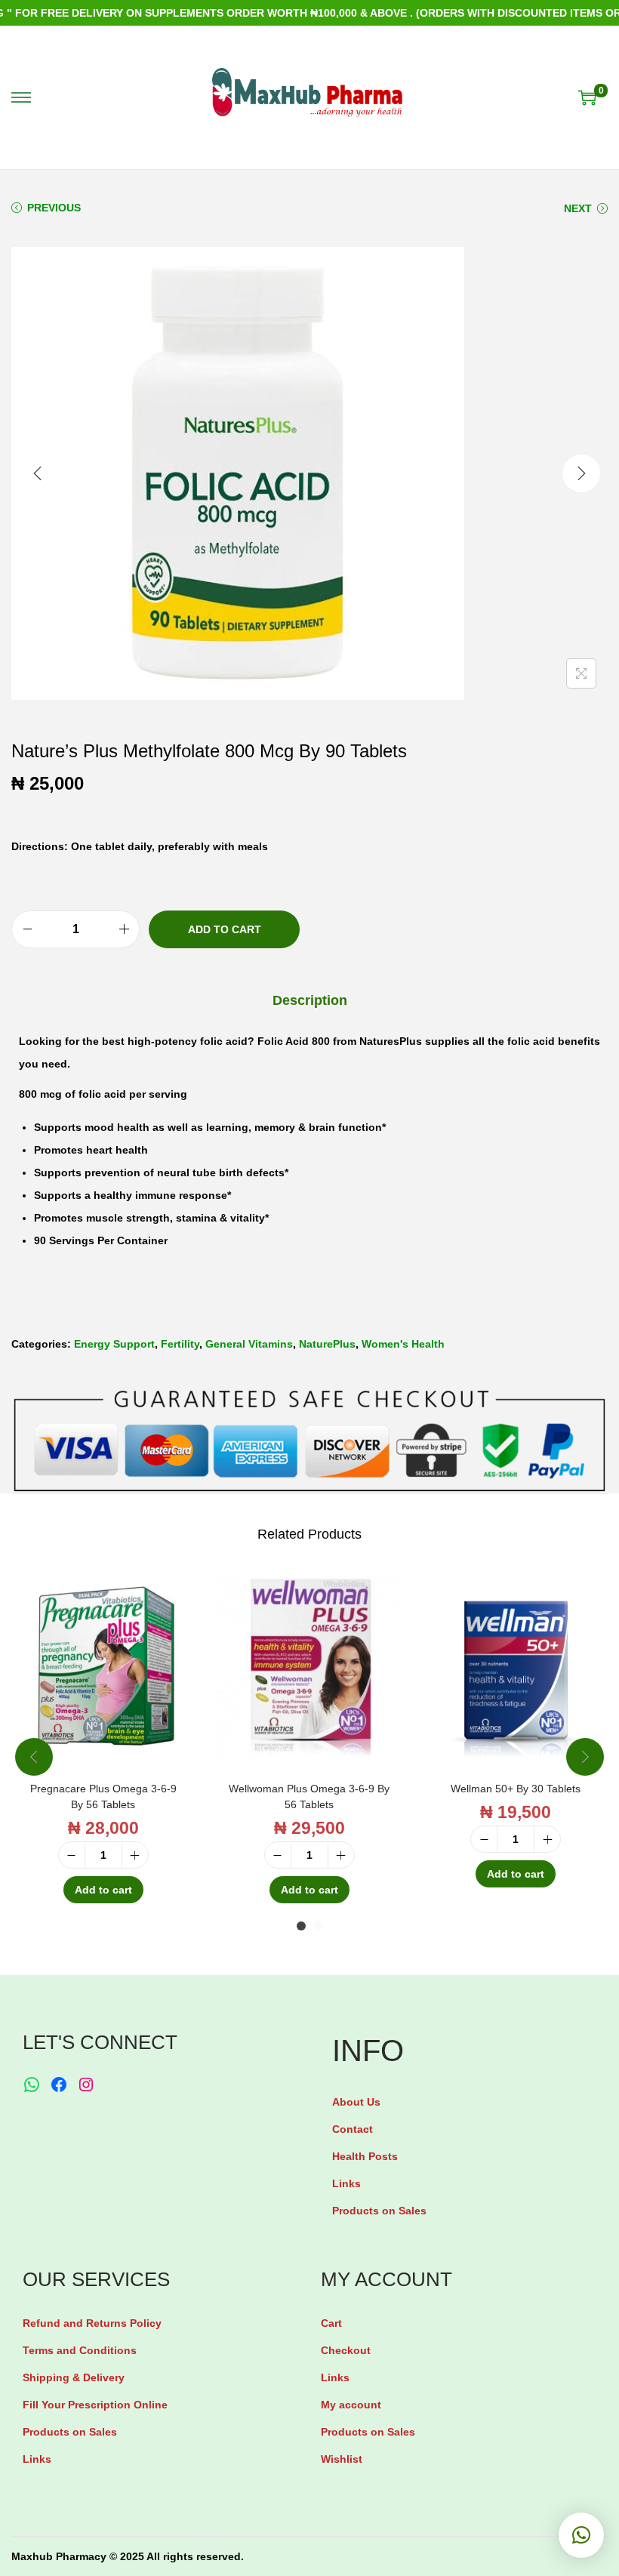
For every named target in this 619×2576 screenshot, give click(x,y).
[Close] (488, 1175)
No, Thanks (314, 1345)
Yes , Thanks (314, 1288)
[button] (581, 2535)
